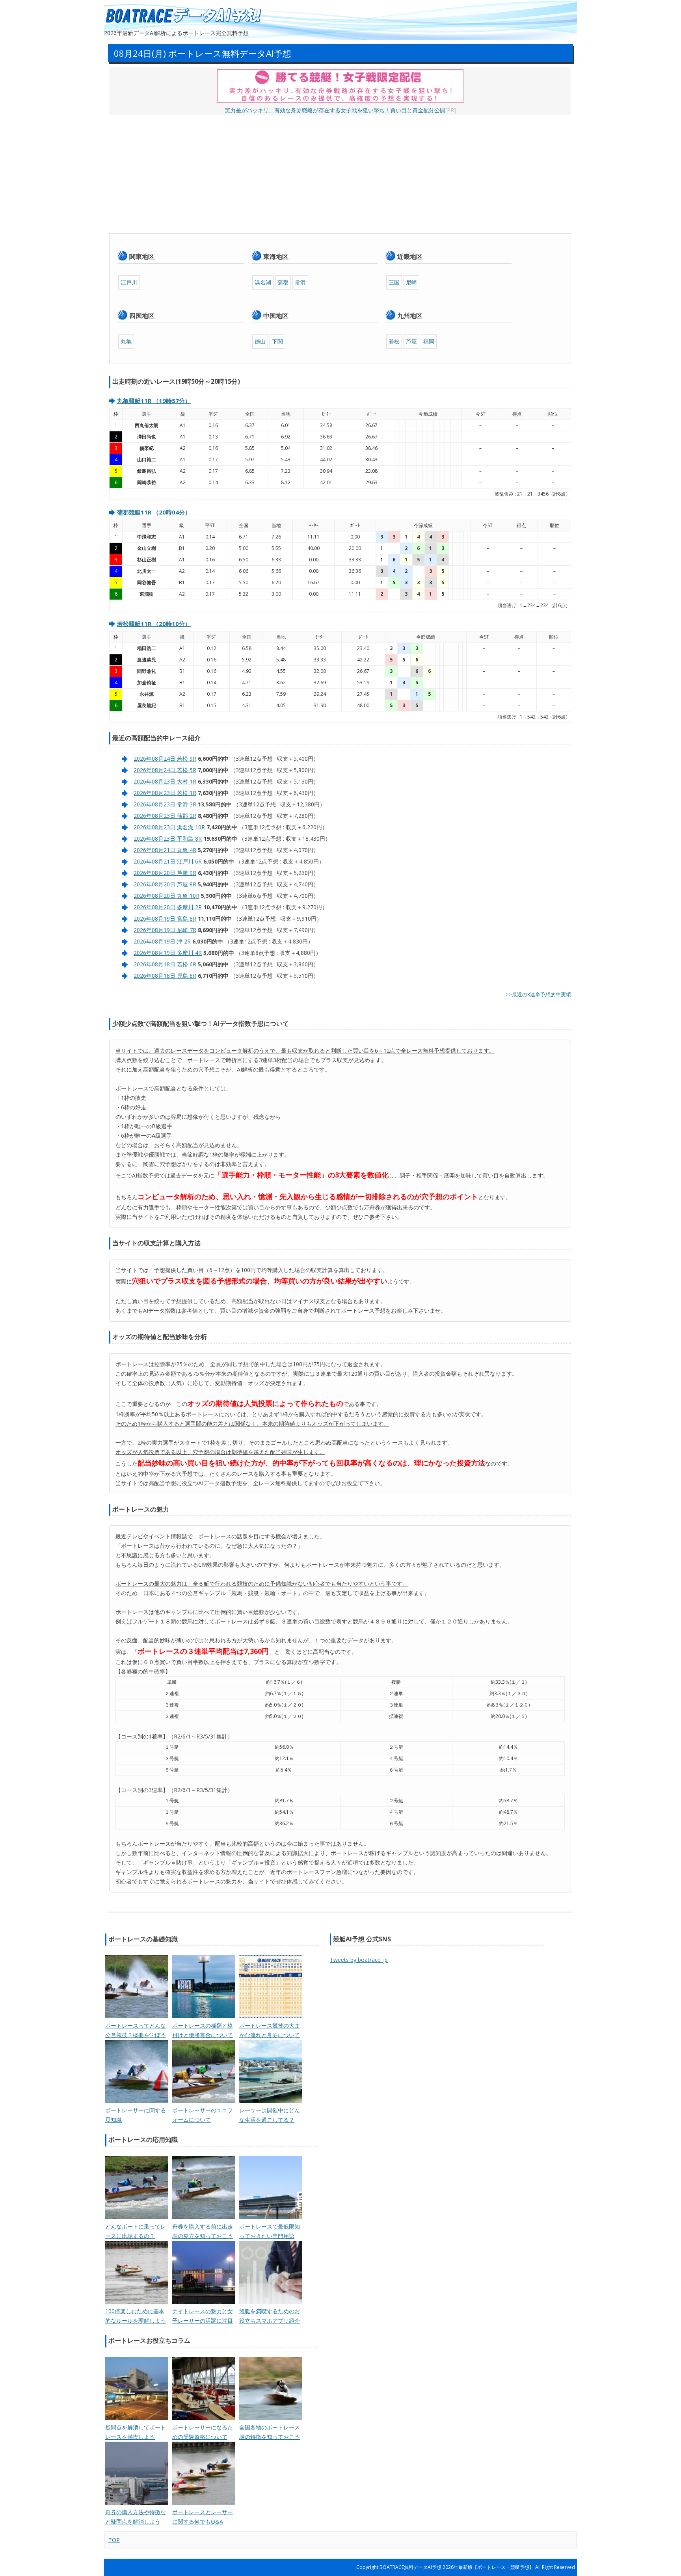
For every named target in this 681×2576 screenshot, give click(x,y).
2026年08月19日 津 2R (162, 941)
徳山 (260, 341)
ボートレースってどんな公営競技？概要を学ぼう (136, 2030)
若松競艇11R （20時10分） (154, 624)
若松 (394, 341)
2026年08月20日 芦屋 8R (165, 884)
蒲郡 (283, 282)
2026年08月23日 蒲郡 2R (165, 816)
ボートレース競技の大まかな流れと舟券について (270, 2030)
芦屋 (411, 341)
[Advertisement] (340, 174)
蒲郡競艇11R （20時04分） (154, 512)
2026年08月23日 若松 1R (165, 793)
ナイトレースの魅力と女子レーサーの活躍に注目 (203, 2316)
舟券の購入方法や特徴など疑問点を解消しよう (136, 2517)
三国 (394, 282)
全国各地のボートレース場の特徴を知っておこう (270, 2432)
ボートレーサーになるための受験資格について (203, 2432)
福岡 (429, 341)
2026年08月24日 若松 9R (165, 759)
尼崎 (411, 282)
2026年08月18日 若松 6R (165, 964)
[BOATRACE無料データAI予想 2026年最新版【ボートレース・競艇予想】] (183, 16)
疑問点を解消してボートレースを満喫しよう (136, 2432)
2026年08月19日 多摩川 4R (168, 953)
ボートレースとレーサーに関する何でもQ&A (203, 2517)
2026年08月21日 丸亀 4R (165, 850)
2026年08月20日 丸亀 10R (167, 896)
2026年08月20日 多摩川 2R (168, 907)
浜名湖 (263, 282)
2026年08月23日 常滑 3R (165, 804)
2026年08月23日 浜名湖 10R (169, 827)
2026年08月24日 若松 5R (165, 770)
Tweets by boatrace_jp (359, 1960)
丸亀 (126, 341)
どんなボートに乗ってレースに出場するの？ (136, 2231)
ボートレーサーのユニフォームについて (203, 2115)
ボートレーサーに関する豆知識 (136, 2115)
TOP (114, 2540)
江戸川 (129, 282)
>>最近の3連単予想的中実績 (538, 994)
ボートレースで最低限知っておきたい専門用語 (270, 2231)
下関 (277, 341)
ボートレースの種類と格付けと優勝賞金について (203, 2030)
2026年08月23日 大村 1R (165, 781)
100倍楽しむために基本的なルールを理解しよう (136, 2316)
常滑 (300, 282)
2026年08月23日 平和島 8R (168, 839)
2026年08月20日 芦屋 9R (165, 873)
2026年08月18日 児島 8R (165, 976)
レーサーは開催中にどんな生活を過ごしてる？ (270, 2115)
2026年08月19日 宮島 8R (165, 918)
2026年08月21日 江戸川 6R (168, 861)
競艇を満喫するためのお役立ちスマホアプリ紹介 (270, 2316)
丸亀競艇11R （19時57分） (154, 401)
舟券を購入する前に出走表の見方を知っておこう (203, 2231)
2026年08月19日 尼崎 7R (165, 930)
